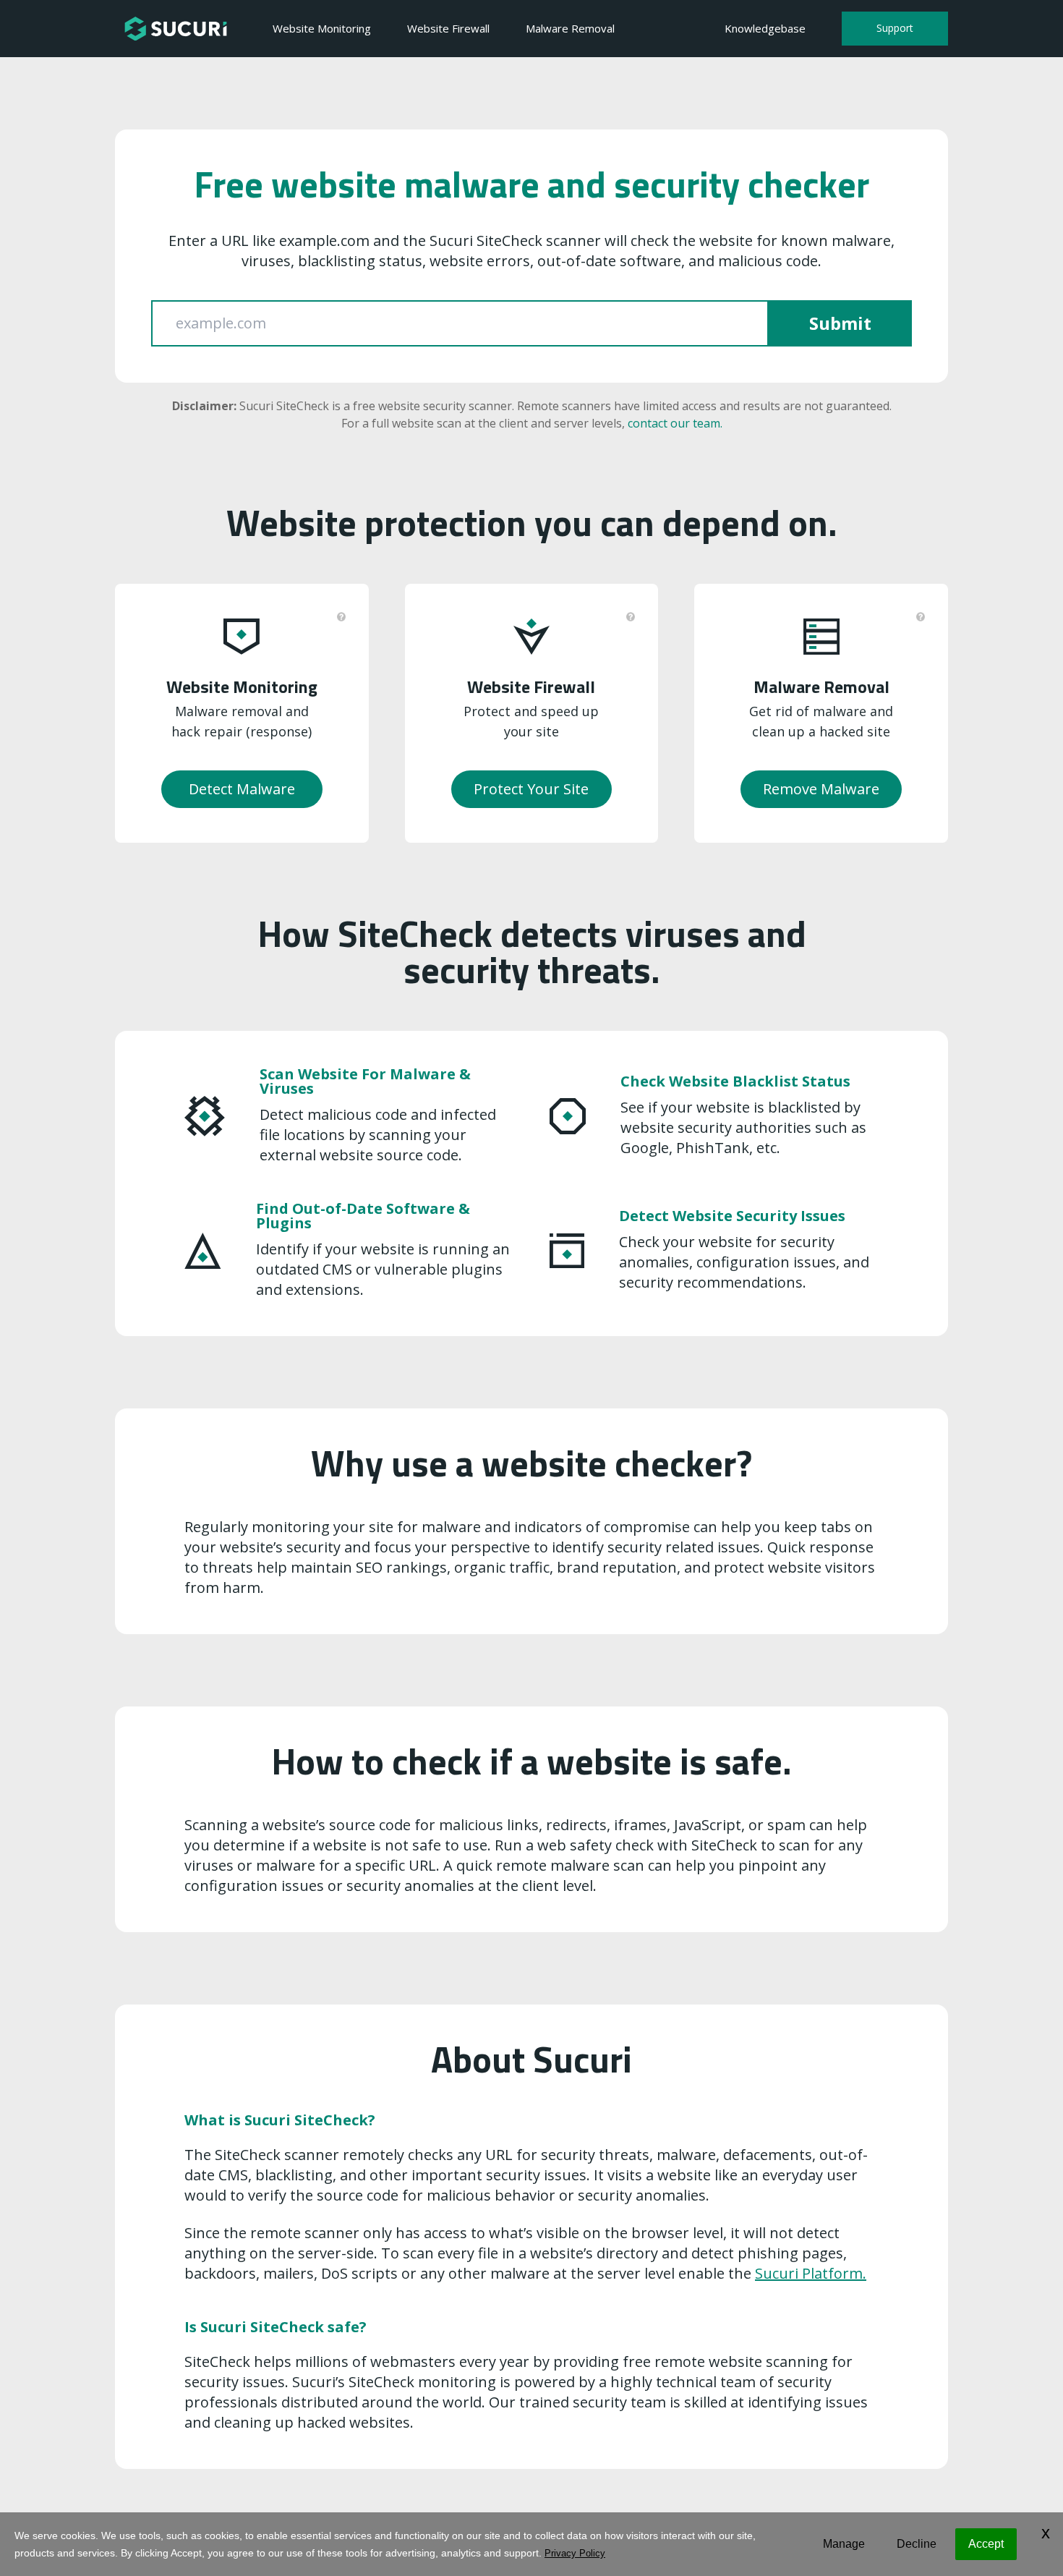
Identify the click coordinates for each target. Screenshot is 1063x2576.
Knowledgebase (765, 28)
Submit (840, 323)
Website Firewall (448, 28)
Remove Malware (821, 789)
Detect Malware (242, 789)
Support (895, 28)
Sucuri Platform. (811, 2273)
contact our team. (675, 423)
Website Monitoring (322, 28)
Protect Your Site (531, 789)
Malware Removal (570, 28)
